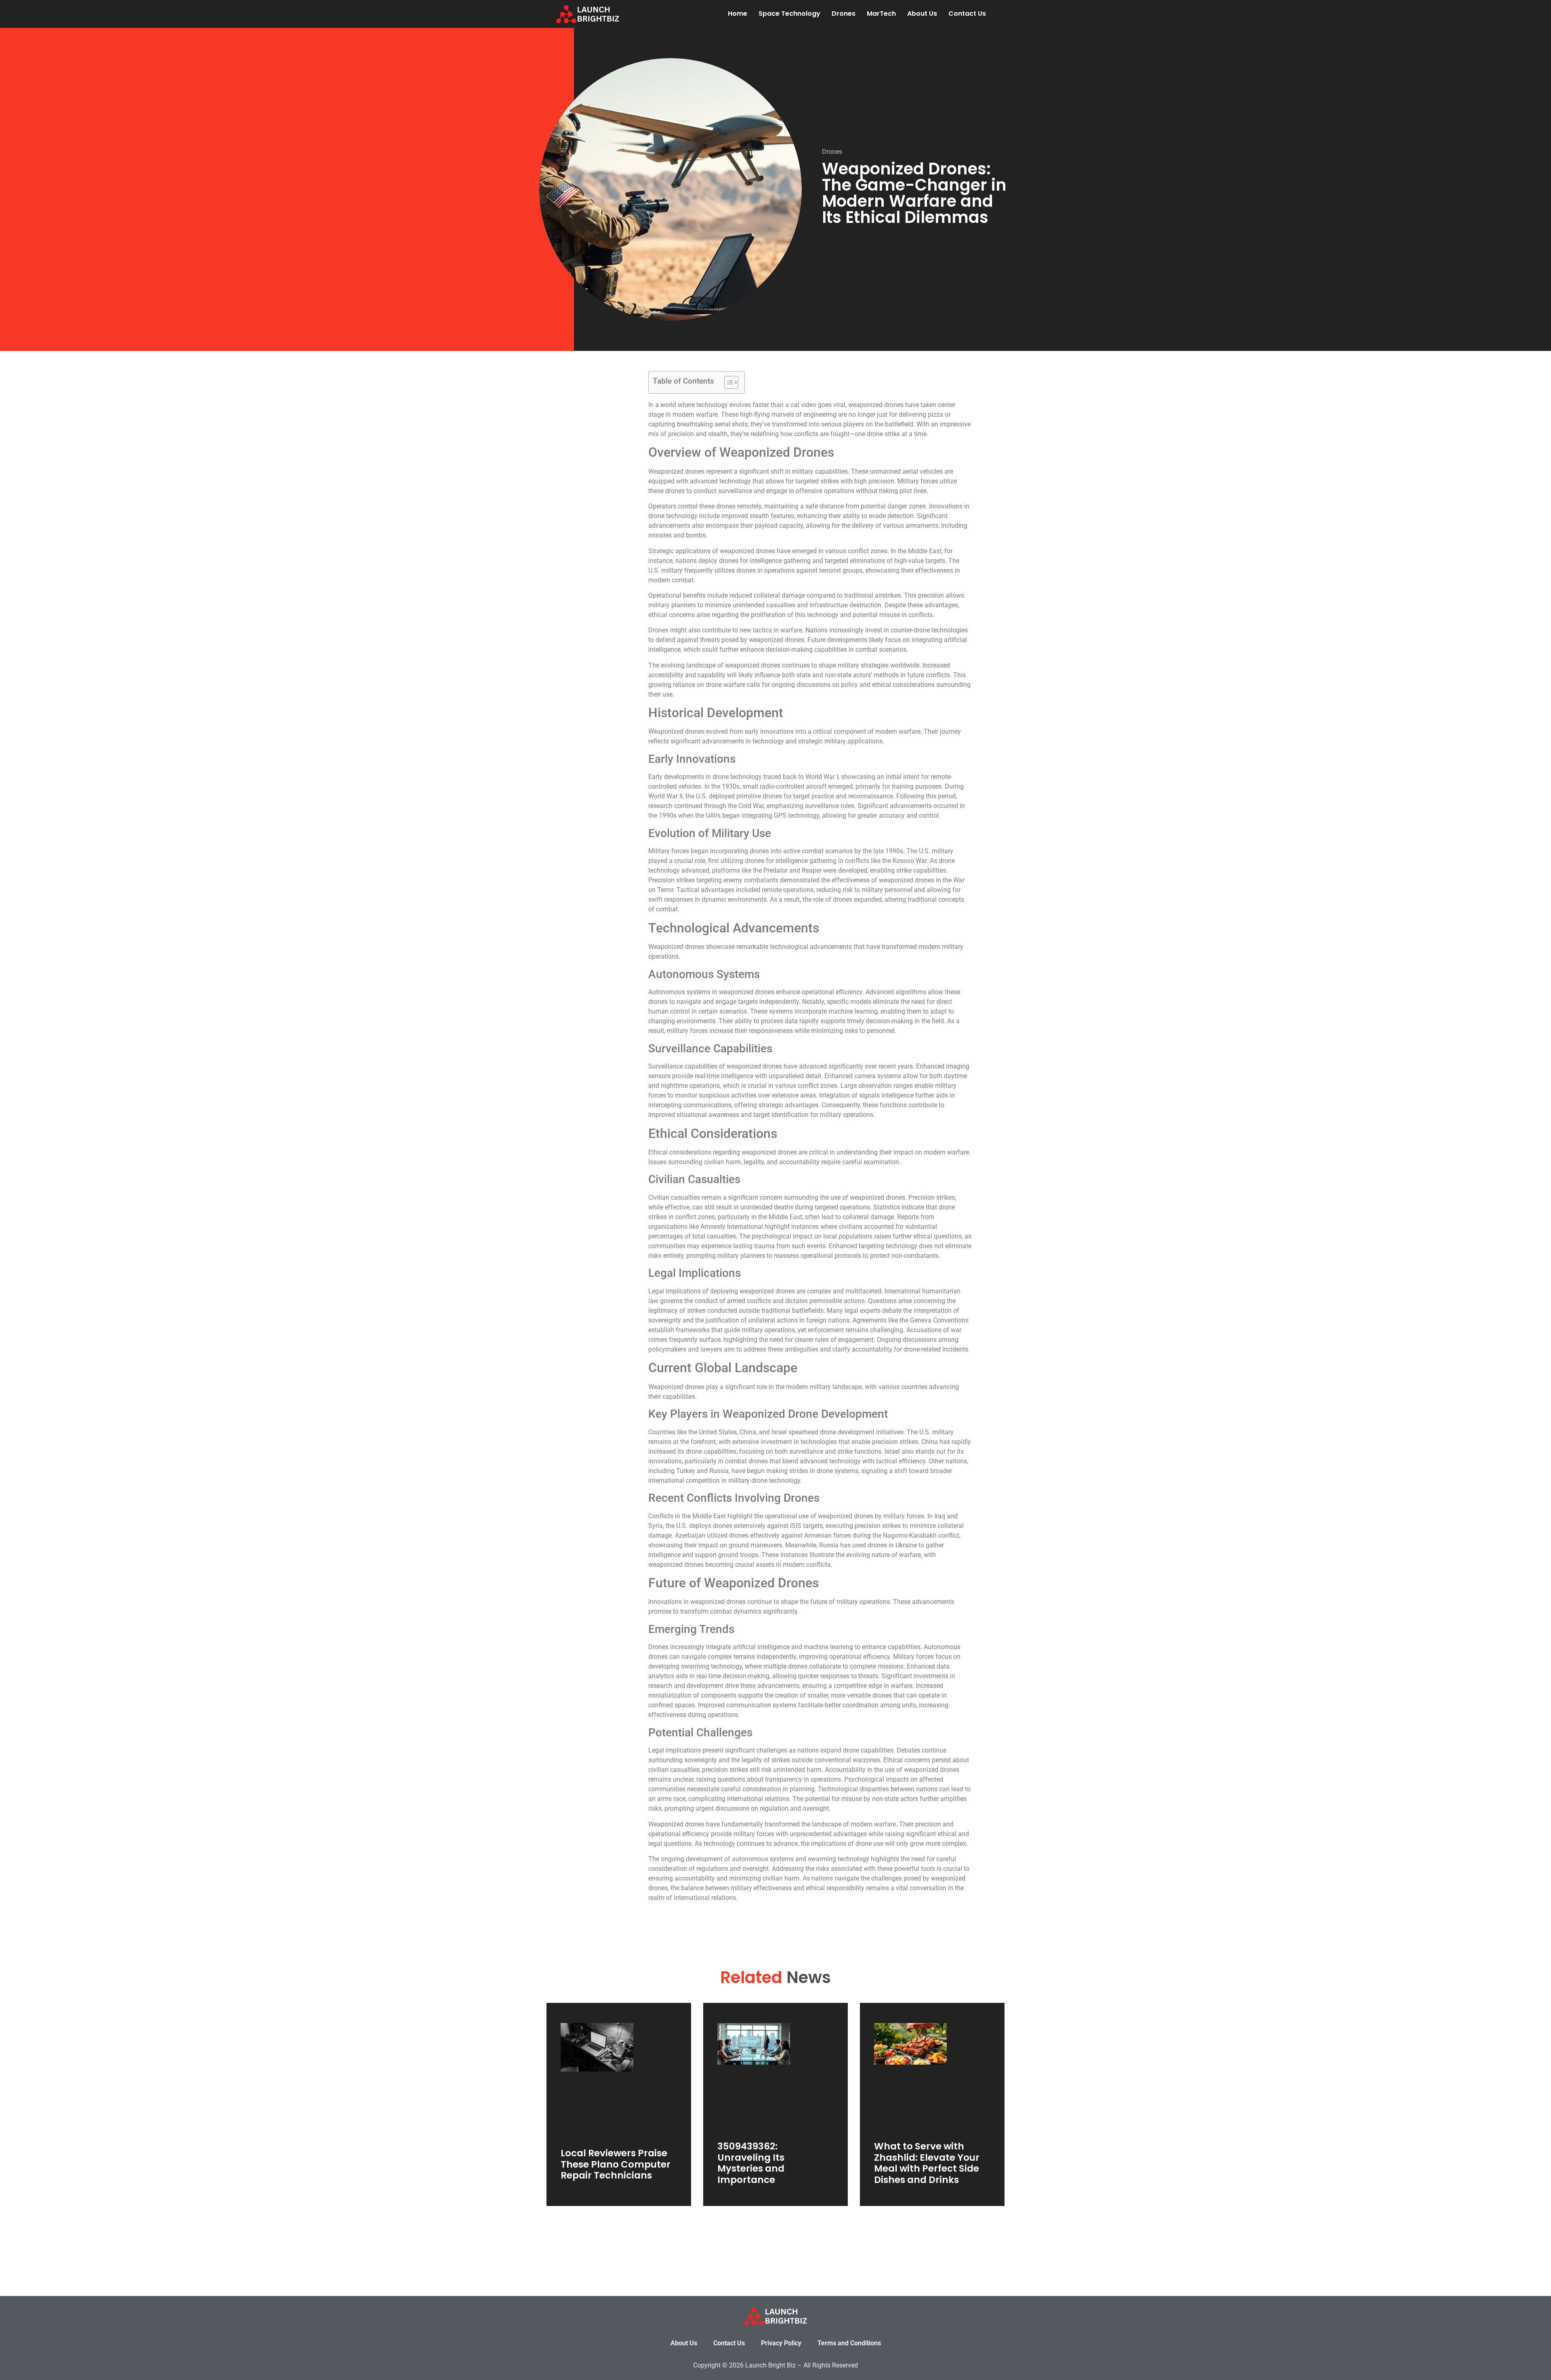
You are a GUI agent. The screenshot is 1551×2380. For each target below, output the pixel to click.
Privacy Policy (781, 2343)
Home (738, 14)
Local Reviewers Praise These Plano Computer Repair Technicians (616, 2164)
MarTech (881, 14)
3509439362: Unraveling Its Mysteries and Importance (751, 2163)
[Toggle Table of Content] (727, 382)
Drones (844, 14)
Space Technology (789, 14)
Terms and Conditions (849, 2343)
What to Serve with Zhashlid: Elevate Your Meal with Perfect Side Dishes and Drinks (927, 2163)
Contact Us (967, 14)
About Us (922, 14)
